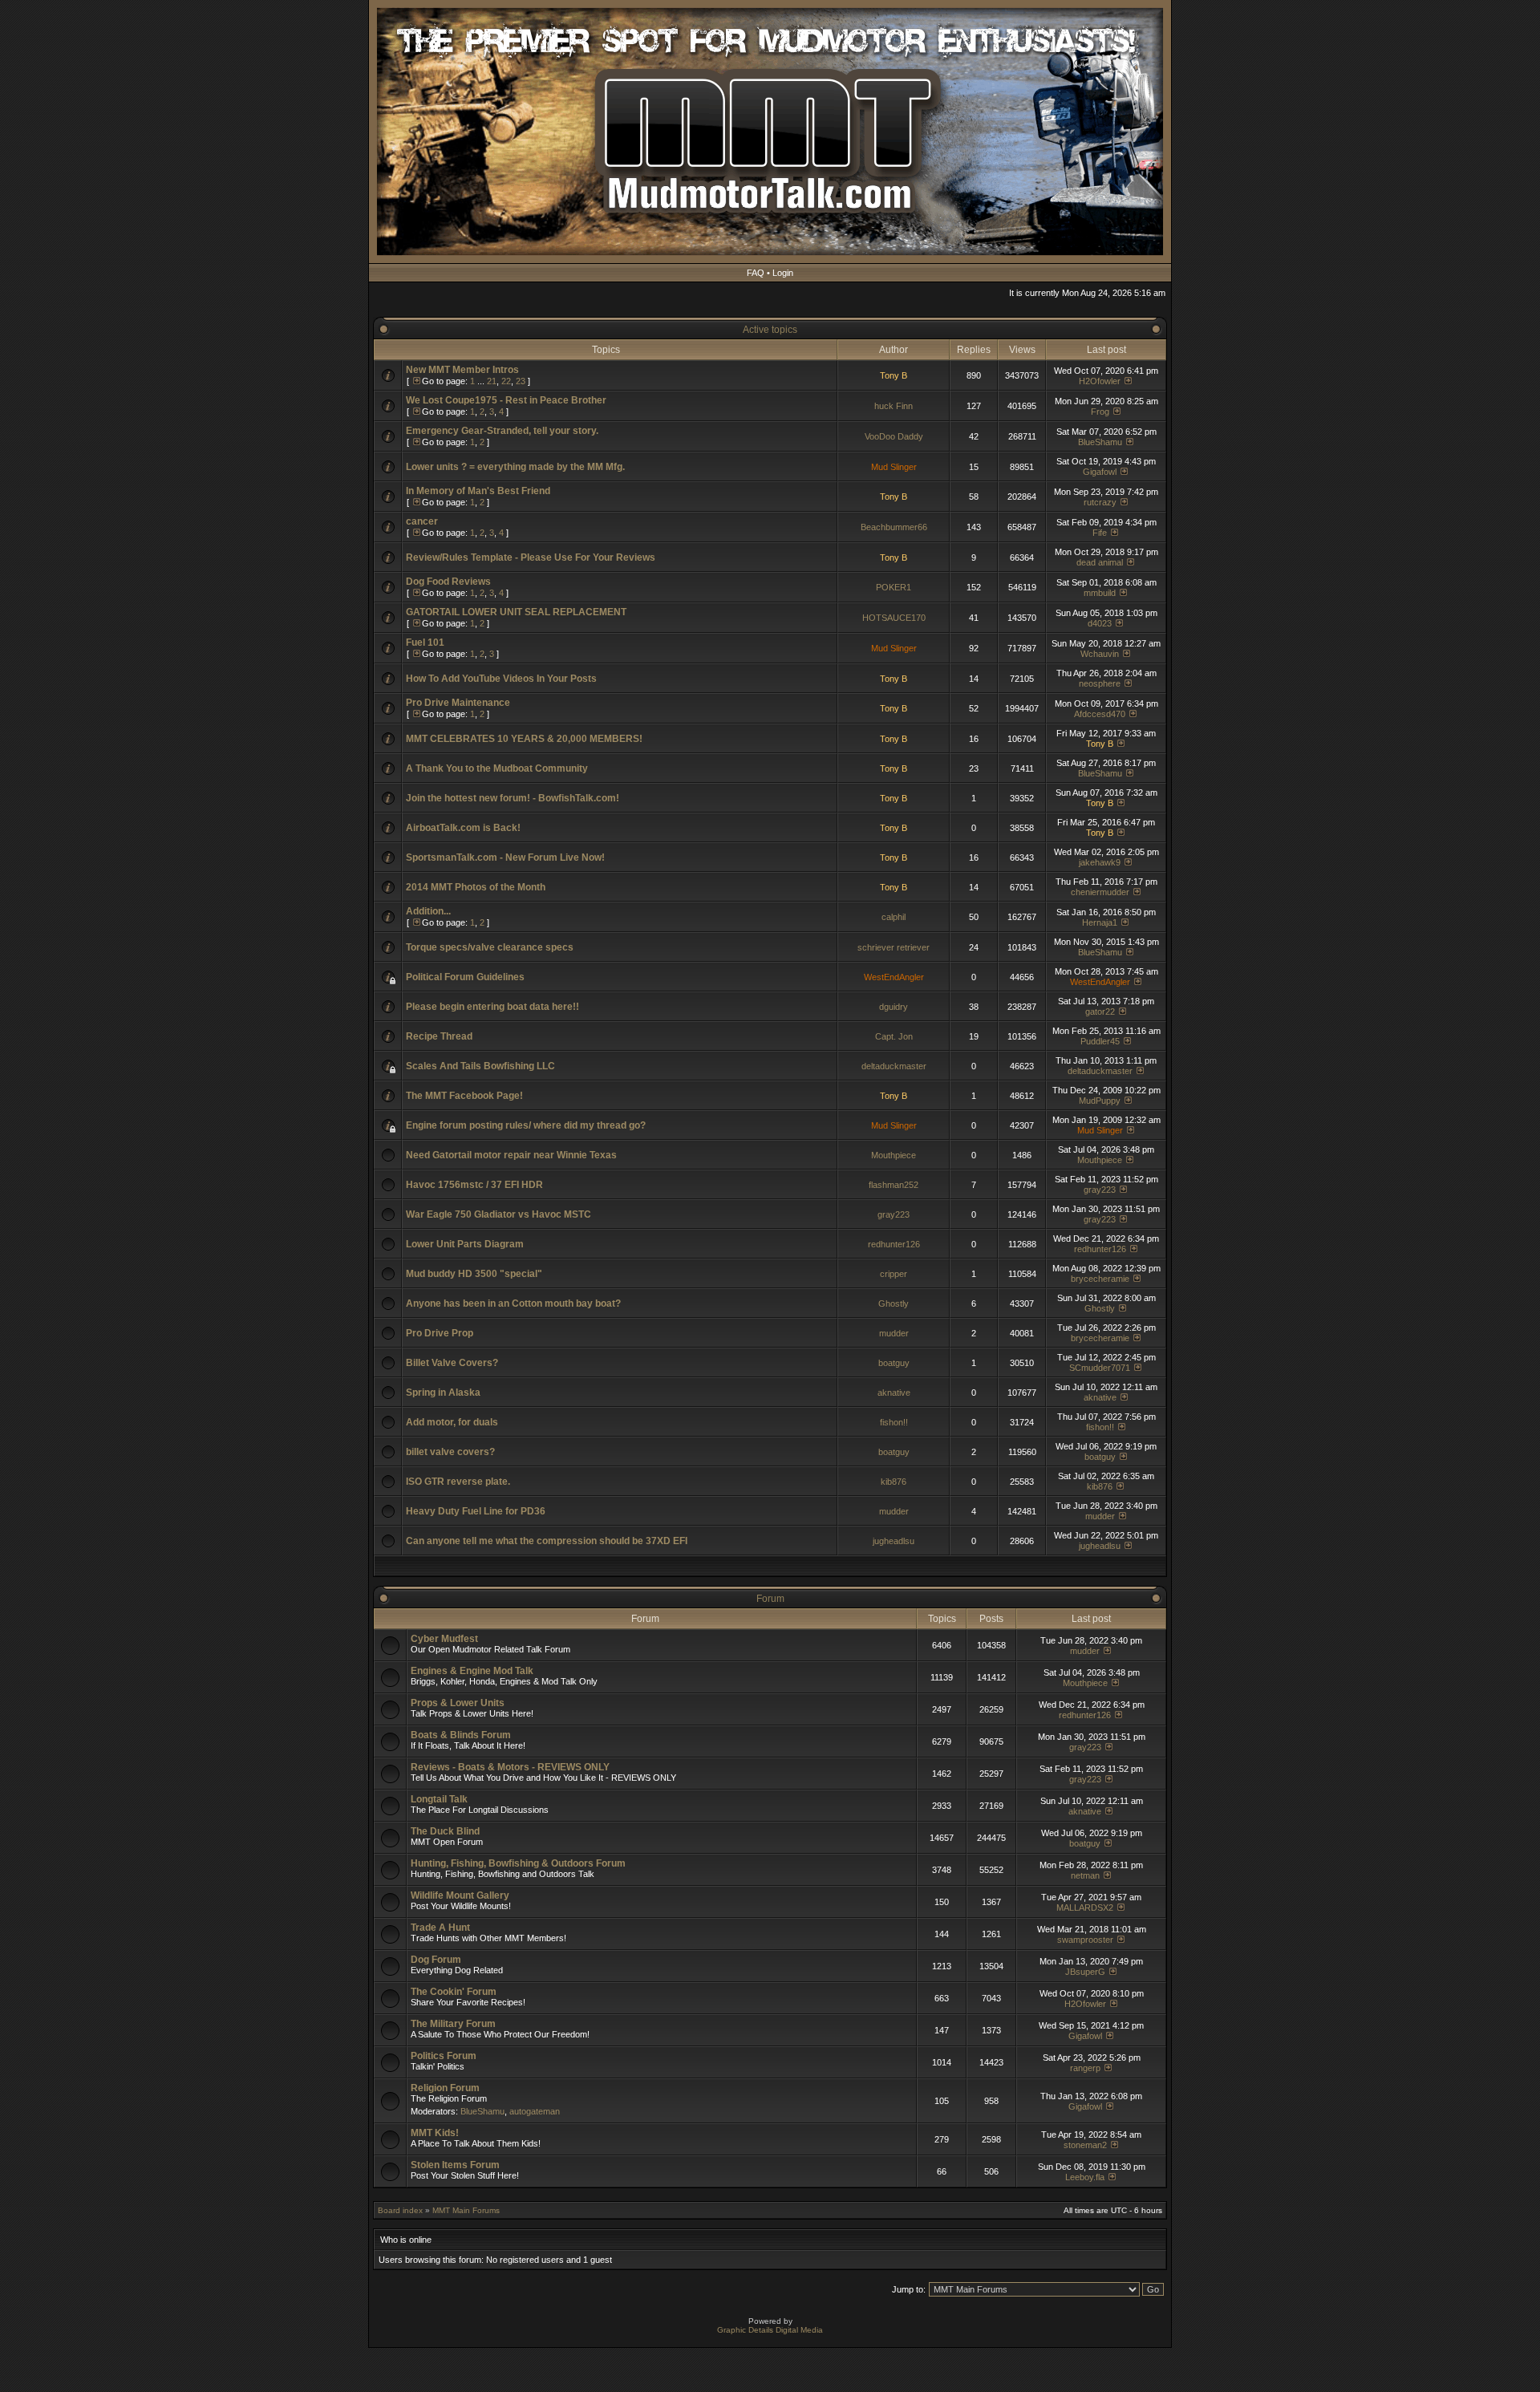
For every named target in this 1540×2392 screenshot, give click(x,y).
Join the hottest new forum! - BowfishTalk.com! (513, 798)
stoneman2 (1085, 2145)
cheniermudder (1100, 892)
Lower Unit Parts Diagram (465, 1244)
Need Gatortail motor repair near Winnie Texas (511, 1155)
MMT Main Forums (466, 2210)
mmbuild (1100, 593)
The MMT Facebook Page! (464, 1096)
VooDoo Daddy (894, 436)
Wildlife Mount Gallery (460, 1895)
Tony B (894, 375)
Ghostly (894, 1303)
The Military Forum (453, 2024)
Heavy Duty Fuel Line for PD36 (476, 1511)
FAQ (756, 273)
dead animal (1100, 562)
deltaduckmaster (894, 1066)
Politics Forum (444, 2056)
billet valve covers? (450, 1452)
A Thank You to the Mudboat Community (497, 768)
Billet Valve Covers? (452, 1363)
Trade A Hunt (440, 1928)
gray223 (1100, 1190)
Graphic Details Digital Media (770, 2330)
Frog (1100, 412)
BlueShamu (1100, 442)
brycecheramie (1100, 1279)
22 (506, 381)
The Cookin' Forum (454, 1992)
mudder (894, 1333)
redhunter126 (894, 1244)
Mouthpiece (894, 1155)
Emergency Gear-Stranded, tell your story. (502, 431)
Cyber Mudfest (444, 1639)
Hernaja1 (1100, 922)
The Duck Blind (445, 1831)
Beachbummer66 (894, 527)
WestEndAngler (894, 977)
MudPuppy (1100, 1101)
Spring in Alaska (443, 1393)
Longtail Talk (439, 1799)
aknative (894, 1393)
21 (492, 381)
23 (521, 381)
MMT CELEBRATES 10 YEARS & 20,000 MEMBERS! (524, 739)
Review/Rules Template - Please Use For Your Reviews (531, 557)
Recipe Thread (439, 1036)
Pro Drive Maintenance (458, 703)
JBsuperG (1085, 1972)
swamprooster (1085, 1940)
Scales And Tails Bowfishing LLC (480, 1066)
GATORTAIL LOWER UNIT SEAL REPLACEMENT (516, 612)
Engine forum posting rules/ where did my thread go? (526, 1125)
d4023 (1100, 623)
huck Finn (894, 406)
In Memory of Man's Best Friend (478, 491)
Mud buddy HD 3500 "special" (474, 1274)
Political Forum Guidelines (465, 977)
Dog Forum (436, 1960)
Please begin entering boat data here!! (492, 1007)
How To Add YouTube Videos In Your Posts (501, 679)
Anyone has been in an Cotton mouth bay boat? (513, 1303)
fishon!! (894, 1422)
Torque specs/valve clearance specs (490, 947)
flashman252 (894, 1185)
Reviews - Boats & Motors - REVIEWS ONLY (510, 1767)
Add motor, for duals (452, 1422)
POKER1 (894, 587)
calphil (894, 917)
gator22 (1100, 1012)
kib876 (894, 1482)
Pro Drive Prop (440, 1333)
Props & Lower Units (458, 1703)
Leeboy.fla (1085, 2177)
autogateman (535, 2111)
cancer (422, 521)
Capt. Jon (894, 1036)
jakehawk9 (1100, 862)
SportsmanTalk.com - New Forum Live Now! (505, 857)
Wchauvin (1100, 654)
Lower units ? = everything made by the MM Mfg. (515, 467)
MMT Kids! (435, 2133)
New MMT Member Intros (462, 370)
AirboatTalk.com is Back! (463, 828)
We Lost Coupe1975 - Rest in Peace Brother (506, 400)
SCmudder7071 (1100, 1368)
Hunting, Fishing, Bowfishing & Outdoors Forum (518, 1863)
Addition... (428, 911)
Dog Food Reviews (448, 582)
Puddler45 (1100, 1041)
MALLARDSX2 (1085, 1908)
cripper (894, 1274)
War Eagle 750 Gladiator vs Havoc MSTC (498, 1214)
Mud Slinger (894, 467)
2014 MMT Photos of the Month (476, 887)
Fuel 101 (425, 643)
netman (1085, 1875)
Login (783, 273)
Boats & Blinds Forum (461, 1735)
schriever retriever (894, 947)
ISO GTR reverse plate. (458, 1482)
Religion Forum (445, 2088)
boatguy (894, 1363)
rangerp (1085, 2068)
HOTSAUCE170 (894, 618)
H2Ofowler (1100, 381)
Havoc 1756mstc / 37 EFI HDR (474, 1185)
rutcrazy (1100, 502)
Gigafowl (1100, 472)
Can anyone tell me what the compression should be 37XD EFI (547, 1541)
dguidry (894, 1007)
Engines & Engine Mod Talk (472, 1671)
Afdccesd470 (1100, 714)
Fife (1100, 533)
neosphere (1100, 683)
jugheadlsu (894, 1541)
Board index (400, 2210)
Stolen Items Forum (455, 2165)
